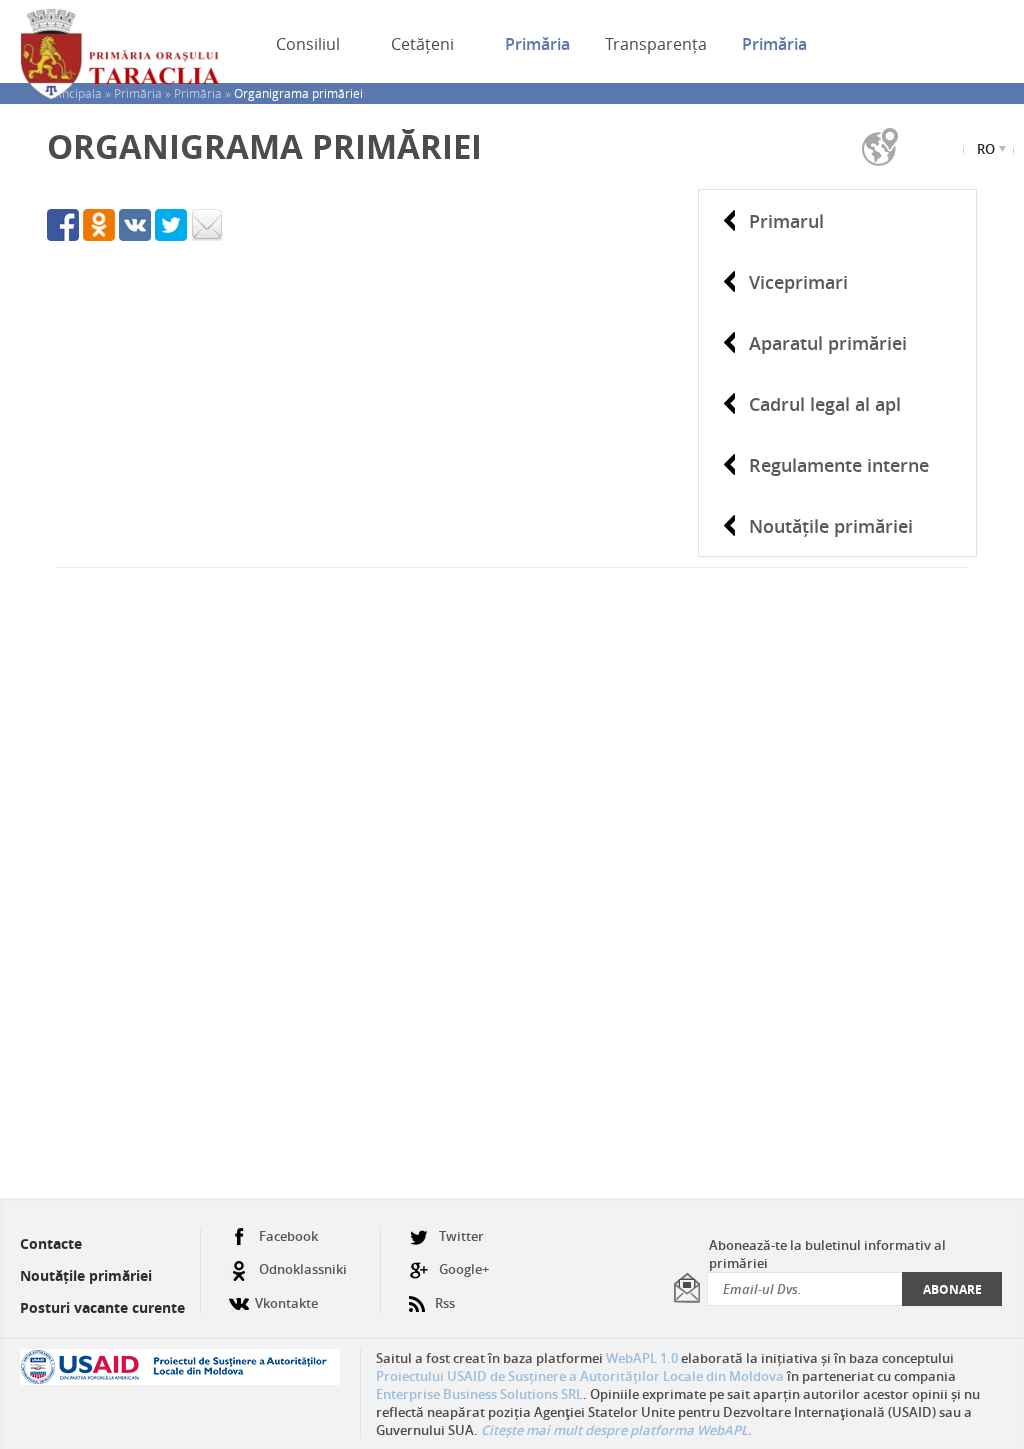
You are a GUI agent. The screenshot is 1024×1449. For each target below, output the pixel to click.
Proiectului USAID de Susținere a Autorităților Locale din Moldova (580, 1376)
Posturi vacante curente (102, 1307)
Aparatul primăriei (828, 343)
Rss (445, 1303)
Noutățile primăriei (831, 526)
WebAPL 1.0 (642, 1358)
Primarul (786, 221)
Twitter (461, 1236)
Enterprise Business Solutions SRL (479, 1394)
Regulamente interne (839, 465)
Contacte (51, 1243)
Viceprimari (798, 282)
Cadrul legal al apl (825, 404)
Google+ (464, 1269)
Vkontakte (286, 1303)
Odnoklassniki (303, 1269)
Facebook (288, 1236)
